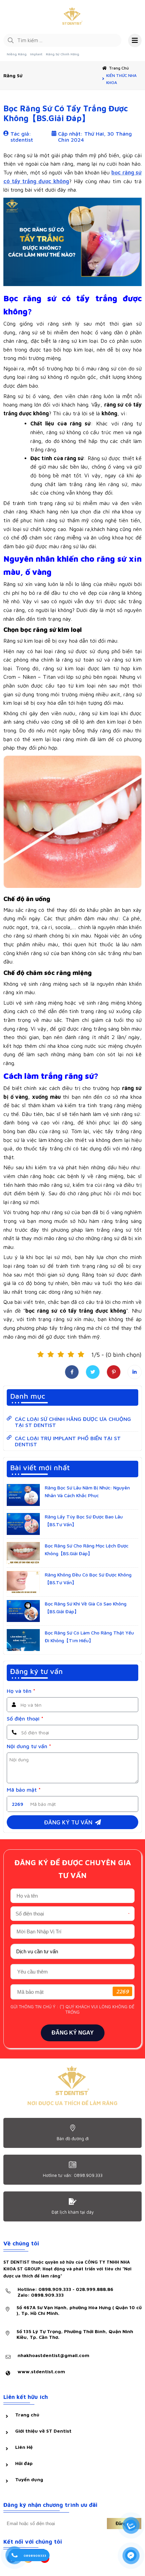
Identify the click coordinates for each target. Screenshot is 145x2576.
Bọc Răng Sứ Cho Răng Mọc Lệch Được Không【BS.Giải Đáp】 (87, 1549)
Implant (36, 54)
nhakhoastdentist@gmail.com (53, 2355)
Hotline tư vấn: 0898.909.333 (73, 2175)
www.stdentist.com (41, 2371)
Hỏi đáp (24, 2463)
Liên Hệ (24, 2447)
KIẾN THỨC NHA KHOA (121, 79)
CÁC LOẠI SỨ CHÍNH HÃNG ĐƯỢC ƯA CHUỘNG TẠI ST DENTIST (73, 1422)
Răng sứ (13, 75)
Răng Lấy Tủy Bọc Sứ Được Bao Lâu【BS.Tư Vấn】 (84, 1520)
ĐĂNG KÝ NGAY (73, 2033)
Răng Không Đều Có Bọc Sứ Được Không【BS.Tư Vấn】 (88, 1578)
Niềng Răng (17, 54)
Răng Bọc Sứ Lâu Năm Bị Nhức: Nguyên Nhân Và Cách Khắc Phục (87, 1491)
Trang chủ (119, 68)
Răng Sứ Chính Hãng (63, 54)
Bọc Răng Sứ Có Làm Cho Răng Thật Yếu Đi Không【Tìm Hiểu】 (89, 1636)
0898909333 (35, 2555)
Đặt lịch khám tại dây (73, 2212)
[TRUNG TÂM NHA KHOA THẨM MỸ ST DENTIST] (72, 17)
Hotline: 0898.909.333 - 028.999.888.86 (65, 2292)
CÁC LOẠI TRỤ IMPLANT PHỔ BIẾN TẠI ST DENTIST (68, 1441)
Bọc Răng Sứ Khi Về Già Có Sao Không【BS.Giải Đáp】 (86, 1607)
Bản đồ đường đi (73, 2138)
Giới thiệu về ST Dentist (43, 2431)
